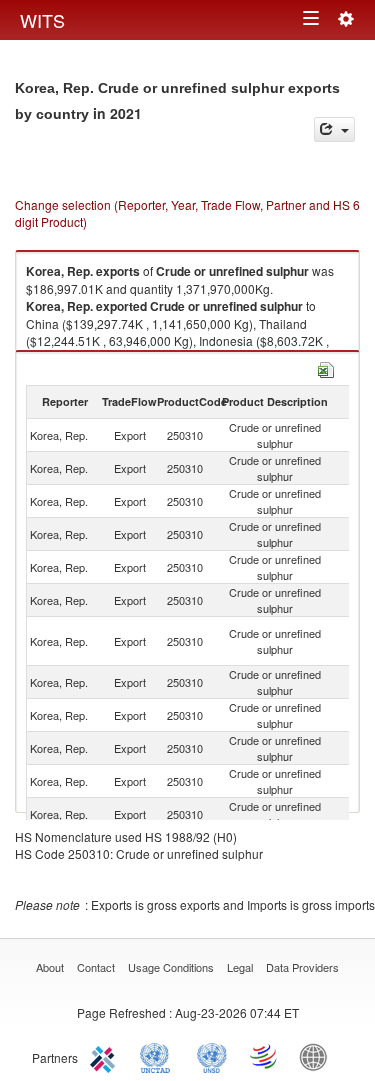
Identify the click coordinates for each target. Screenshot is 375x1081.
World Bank (318, 1056)
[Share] (334, 129)
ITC (106, 1056)
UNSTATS (212, 1056)
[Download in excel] (326, 367)
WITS (42, 20)
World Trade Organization (265, 1056)
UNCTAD (159, 1056)
